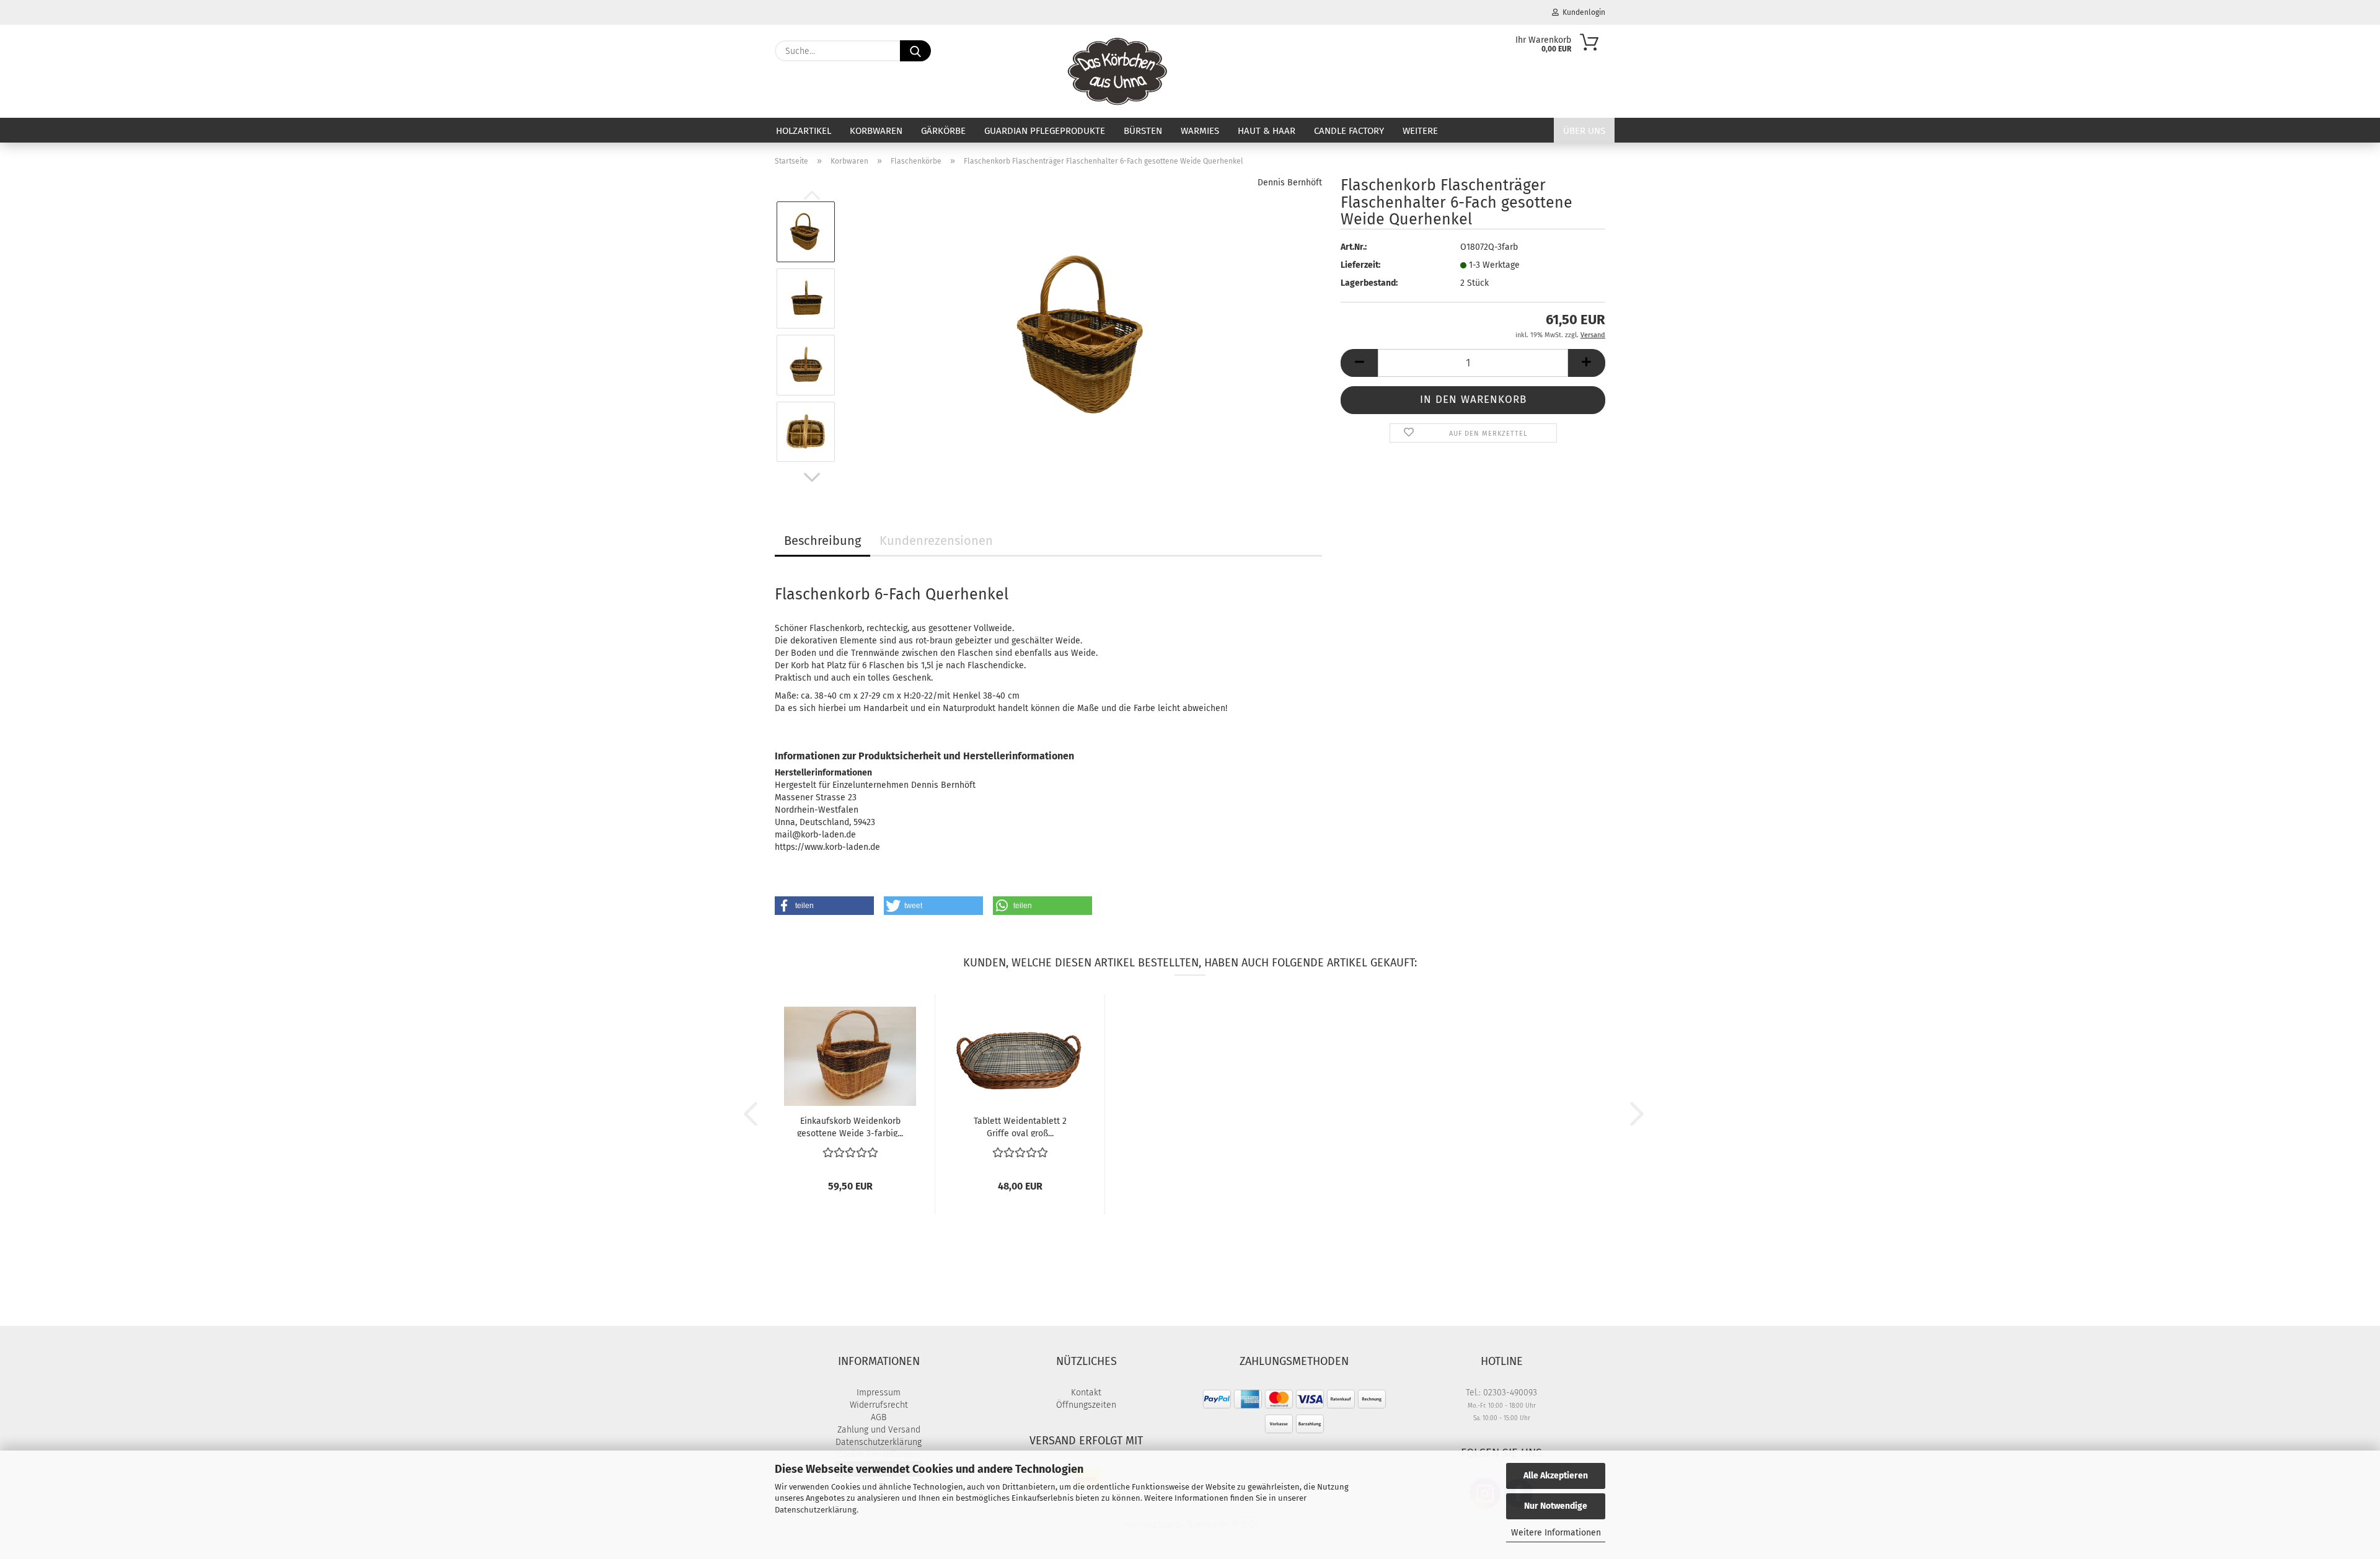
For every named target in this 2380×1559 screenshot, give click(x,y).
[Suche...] (915, 51)
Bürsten (1143, 131)
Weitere (1420, 131)
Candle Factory (1349, 131)
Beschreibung (822, 541)
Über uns (1584, 131)
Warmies (1200, 131)
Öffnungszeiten (1086, 1405)
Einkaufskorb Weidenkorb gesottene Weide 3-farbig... (850, 1126)
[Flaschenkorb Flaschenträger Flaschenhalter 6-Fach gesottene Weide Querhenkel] (1084, 331)
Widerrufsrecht (879, 1405)
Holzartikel (804, 131)
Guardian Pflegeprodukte (1045, 131)
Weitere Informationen (1556, 1533)
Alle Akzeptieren (1556, 1476)
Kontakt (1086, 1393)
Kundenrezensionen (936, 541)
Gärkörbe (943, 131)
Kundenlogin (1582, 12)
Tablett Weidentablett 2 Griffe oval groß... (1020, 1126)
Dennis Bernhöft (1290, 183)
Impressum (879, 1393)
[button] (812, 477)
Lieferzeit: (1360, 265)
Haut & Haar (1267, 131)
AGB (879, 1417)
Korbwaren (876, 131)
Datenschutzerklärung (816, 1510)
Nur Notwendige (1556, 1506)
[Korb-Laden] (1118, 71)
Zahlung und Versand (879, 1430)
